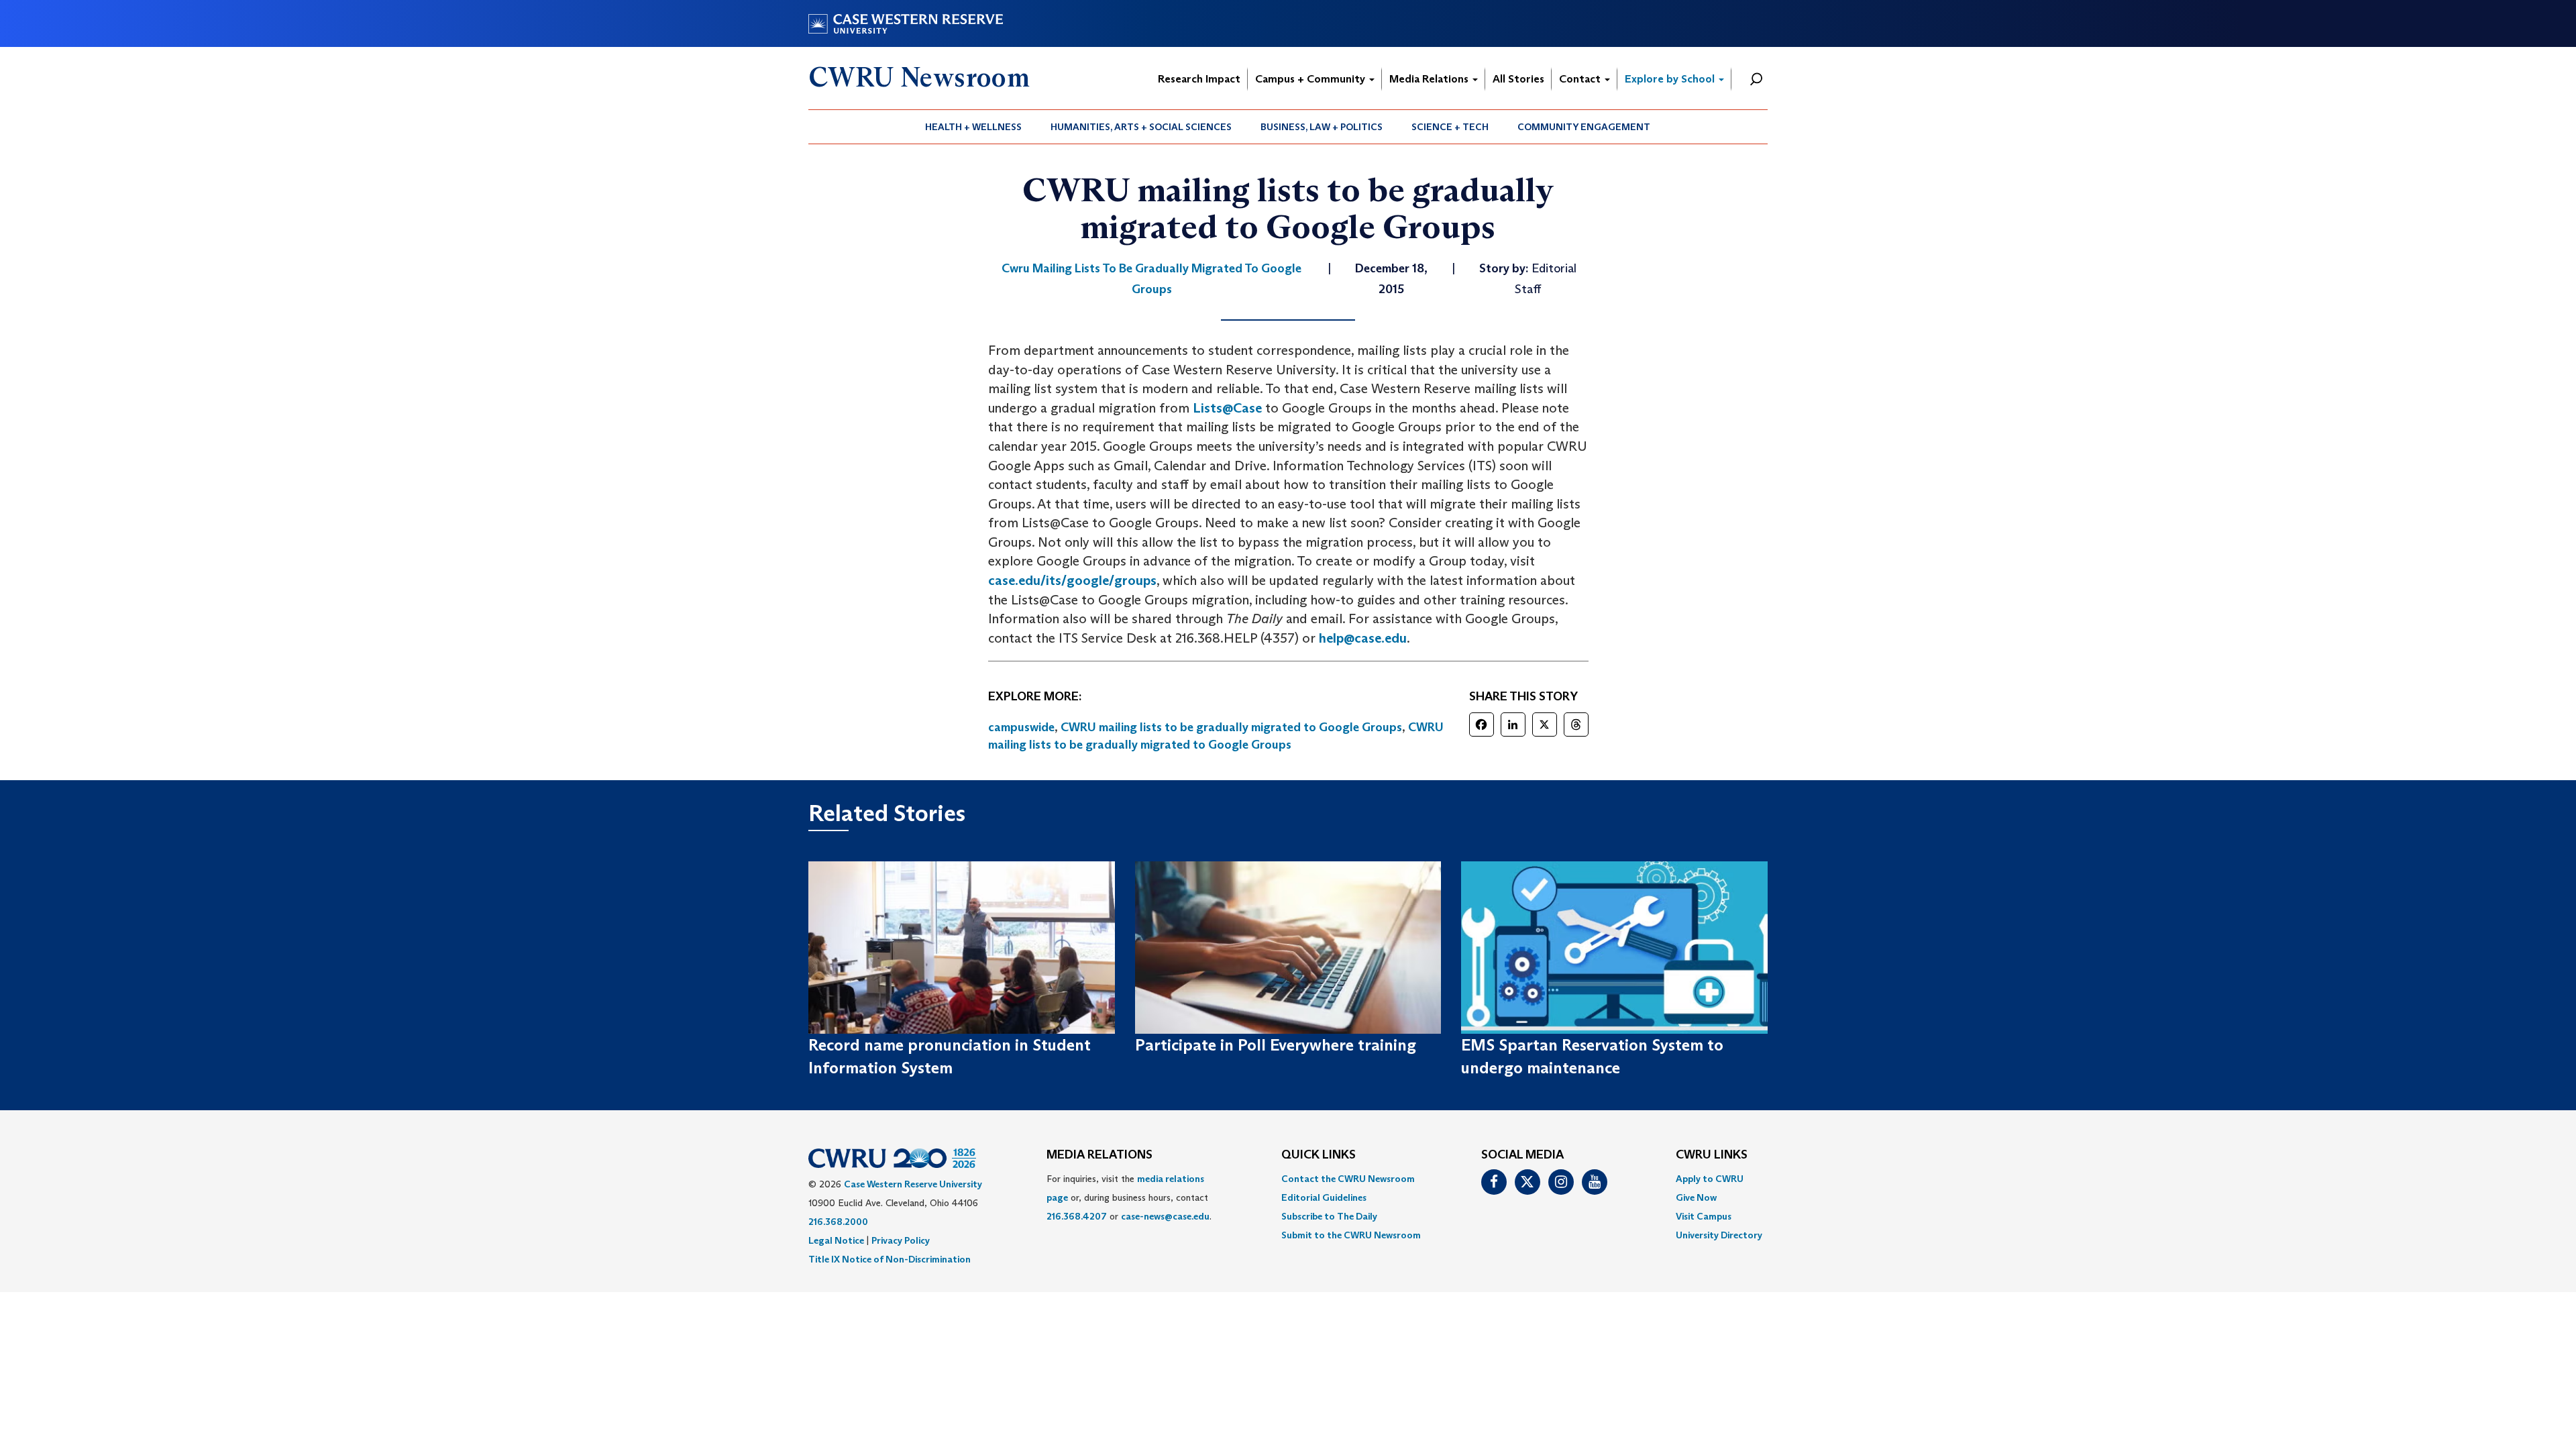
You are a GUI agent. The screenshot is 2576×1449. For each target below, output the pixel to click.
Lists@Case (1227, 408)
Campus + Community (1311, 79)
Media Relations (1430, 79)
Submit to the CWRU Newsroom (1351, 1235)
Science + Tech (1450, 127)
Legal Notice (836, 1240)
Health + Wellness (973, 127)
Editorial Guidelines (1324, 1197)
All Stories (1518, 79)
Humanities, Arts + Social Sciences (1141, 127)
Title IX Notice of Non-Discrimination (890, 1259)
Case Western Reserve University (913, 1184)
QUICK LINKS (1319, 1155)
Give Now (1696, 1197)
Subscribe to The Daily (1329, 1216)
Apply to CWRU (1710, 1179)
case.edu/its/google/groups (1072, 580)
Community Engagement (1584, 127)
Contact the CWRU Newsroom (1348, 1179)
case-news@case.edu (1165, 1216)
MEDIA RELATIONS (1099, 1155)
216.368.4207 (1077, 1216)
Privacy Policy (901, 1240)
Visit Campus (1704, 1216)
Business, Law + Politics (1322, 127)
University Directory (1719, 1235)
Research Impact (1199, 79)
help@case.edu (1363, 638)
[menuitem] (974, 127)
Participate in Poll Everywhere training (1276, 1045)
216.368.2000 (838, 1222)
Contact (1581, 79)
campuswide (1021, 727)
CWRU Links (1712, 1155)
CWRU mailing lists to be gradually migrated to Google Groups (1231, 727)
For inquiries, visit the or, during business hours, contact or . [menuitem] (1129, 1197)
